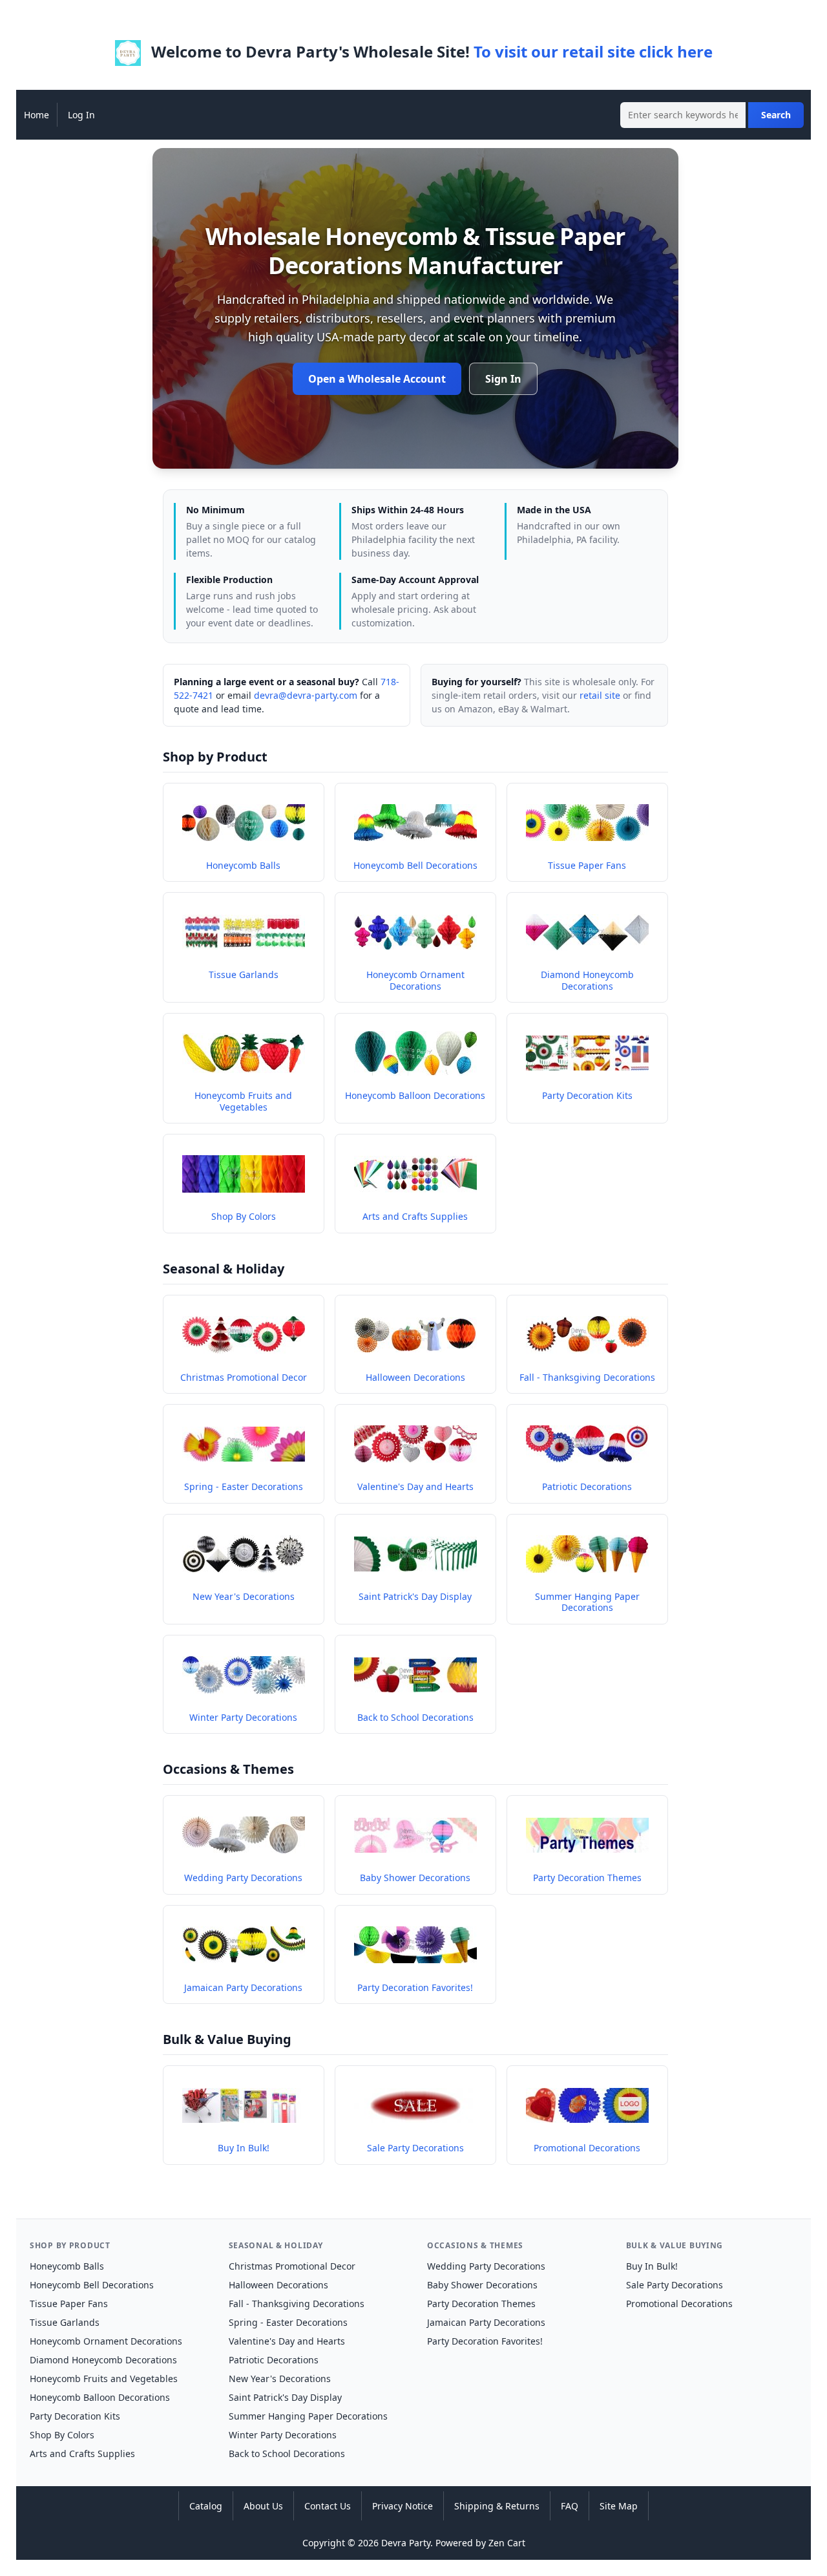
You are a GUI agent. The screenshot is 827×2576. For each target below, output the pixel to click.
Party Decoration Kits (75, 2416)
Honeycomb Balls (67, 2266)
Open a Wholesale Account (377, 379)
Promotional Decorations (679, 2304)
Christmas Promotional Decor (292, 2266)
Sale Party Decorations (675, 2285)
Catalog (206, 2506)
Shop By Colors (62, 2435)
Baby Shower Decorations (482, 2285)
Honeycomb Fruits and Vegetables (104, 2379)
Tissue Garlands (65, 2322)
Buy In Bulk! (652, 2266)
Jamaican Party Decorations (486, 2322)
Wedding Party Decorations (486, 2266)
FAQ (570, 2506)
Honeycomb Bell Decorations (92, 2285)
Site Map (619, 2506)
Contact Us (328, 2506)
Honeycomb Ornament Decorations (106, 2341)
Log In (81, 115)
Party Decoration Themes (481, 2304)
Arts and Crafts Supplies (82, 2454)
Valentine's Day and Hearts (287, 2341)
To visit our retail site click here (593, 51)
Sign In (503, 379)
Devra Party (406, 2543)
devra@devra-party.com (306, 695)
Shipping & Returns (497, 2506)
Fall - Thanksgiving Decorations (297, 2304)
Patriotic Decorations (274, 2360)
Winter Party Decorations (283, 2435)
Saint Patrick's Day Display (285, 2397)
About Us (263, 2506)
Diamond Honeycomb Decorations (103, 2360)
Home (37, 115)
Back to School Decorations (287, 2454)
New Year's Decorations (280, 2379)
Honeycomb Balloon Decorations (100, 2397)
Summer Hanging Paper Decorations (308, 2416)
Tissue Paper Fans (69, 2304)
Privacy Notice (403, 2506)
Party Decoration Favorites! (485, 2341)
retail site (600, 695)
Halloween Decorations (278, 2285)
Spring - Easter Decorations (288, 2322)
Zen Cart (507, 2543)
